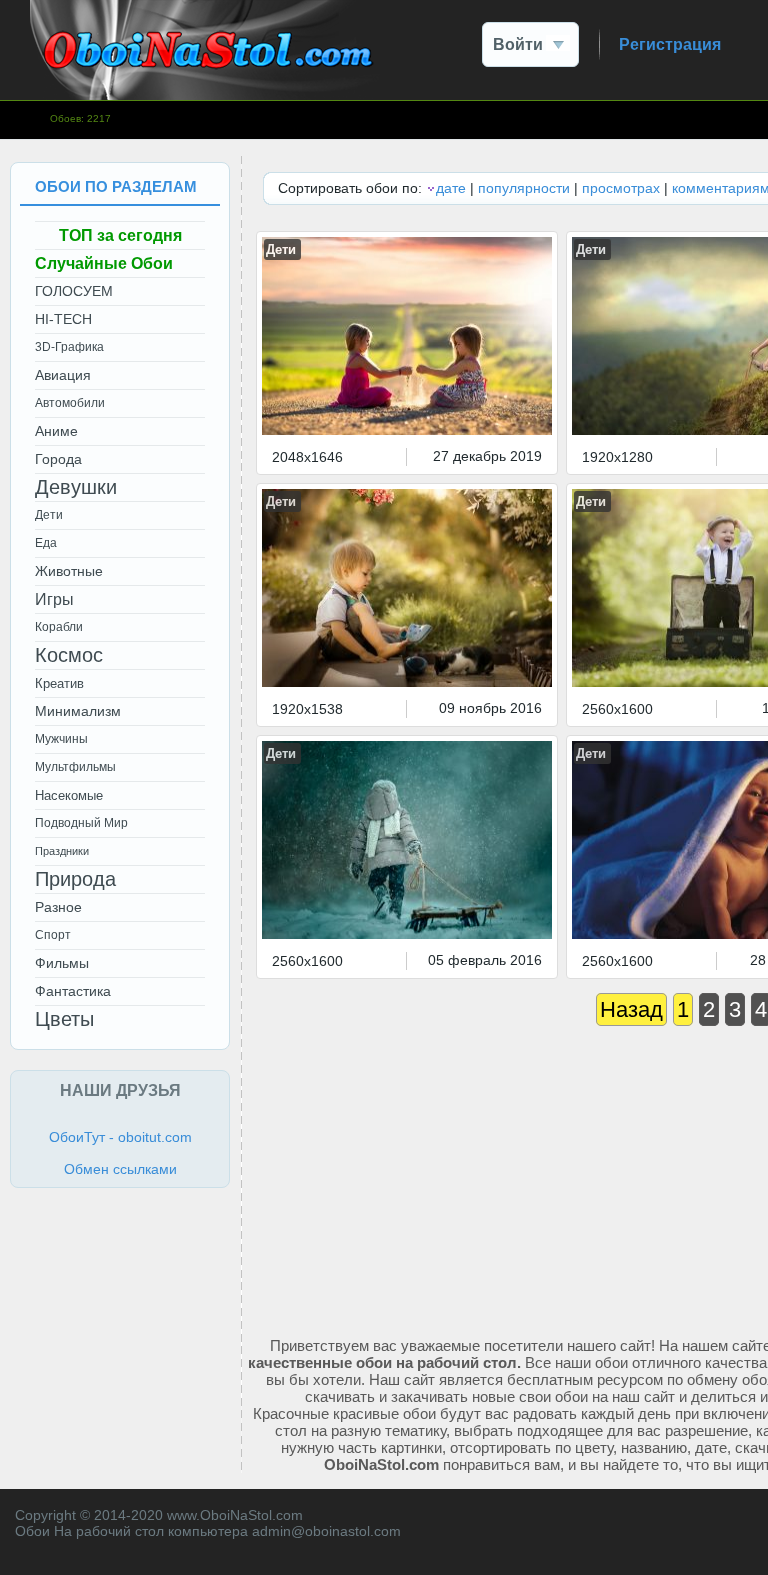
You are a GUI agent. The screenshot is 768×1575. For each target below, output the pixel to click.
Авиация (63, 375)
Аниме (56, 431)
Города (58, 459)
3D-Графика (69, 347)
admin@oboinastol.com (326, 1531)
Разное (58, 907)
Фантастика (73, 991)
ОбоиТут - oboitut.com (120, 1137)
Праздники (62, 851)
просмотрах (621, 188)
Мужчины (61, 739)
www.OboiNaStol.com (235, 1515)
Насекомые (69, 795)
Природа (75, 879)
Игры (54, 599)
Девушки (76, 487)
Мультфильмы (75, 767)
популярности (524, 188)
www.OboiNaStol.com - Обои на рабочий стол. (205, 50)
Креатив (59, 683)
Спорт (53, 935)
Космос (69, 655)
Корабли (59, 627)
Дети (281, 249)
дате (451, 188)
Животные (69, 571)
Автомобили (70, 403)
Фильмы (62, 963)
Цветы (64, 1019)
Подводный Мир (81, 823)
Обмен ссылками (120, 1169)
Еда (46, 543)
